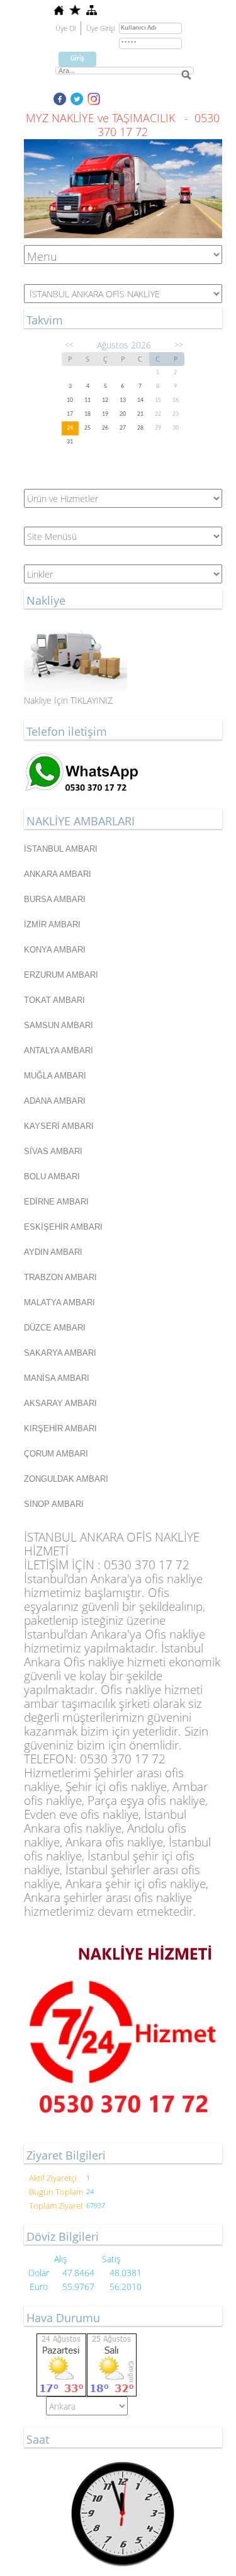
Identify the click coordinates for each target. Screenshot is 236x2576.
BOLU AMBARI (52, 1176)
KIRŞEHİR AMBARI (60, 1428)
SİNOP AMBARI (54, 1504)
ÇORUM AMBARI (56, 1454)
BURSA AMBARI (55, 899)
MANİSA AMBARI (57, 1378)
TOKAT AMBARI (54, 1000)
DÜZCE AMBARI (55, 1328)
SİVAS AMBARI (53, 1151)
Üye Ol (65, 28)
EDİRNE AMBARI (56, 1202)
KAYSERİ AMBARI (59, 1126)
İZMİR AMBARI (52, 924)
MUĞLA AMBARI (55, 1076)
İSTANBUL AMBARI (61, 849)
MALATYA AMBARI (59, 1302)
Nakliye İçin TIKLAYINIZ (68, 700)
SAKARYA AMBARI (60, 1353)
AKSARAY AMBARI (60, 1403)
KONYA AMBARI (55, 950)
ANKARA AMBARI (58, 874)
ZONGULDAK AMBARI (66, 1479)
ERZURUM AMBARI (61, 975)
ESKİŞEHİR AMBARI (63, 1227)
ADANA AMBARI (55, 1101)
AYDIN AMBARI (53, 1252)
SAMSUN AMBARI (59, 1025)
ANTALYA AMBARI (59, 1050)
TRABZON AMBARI (60, 1277)
